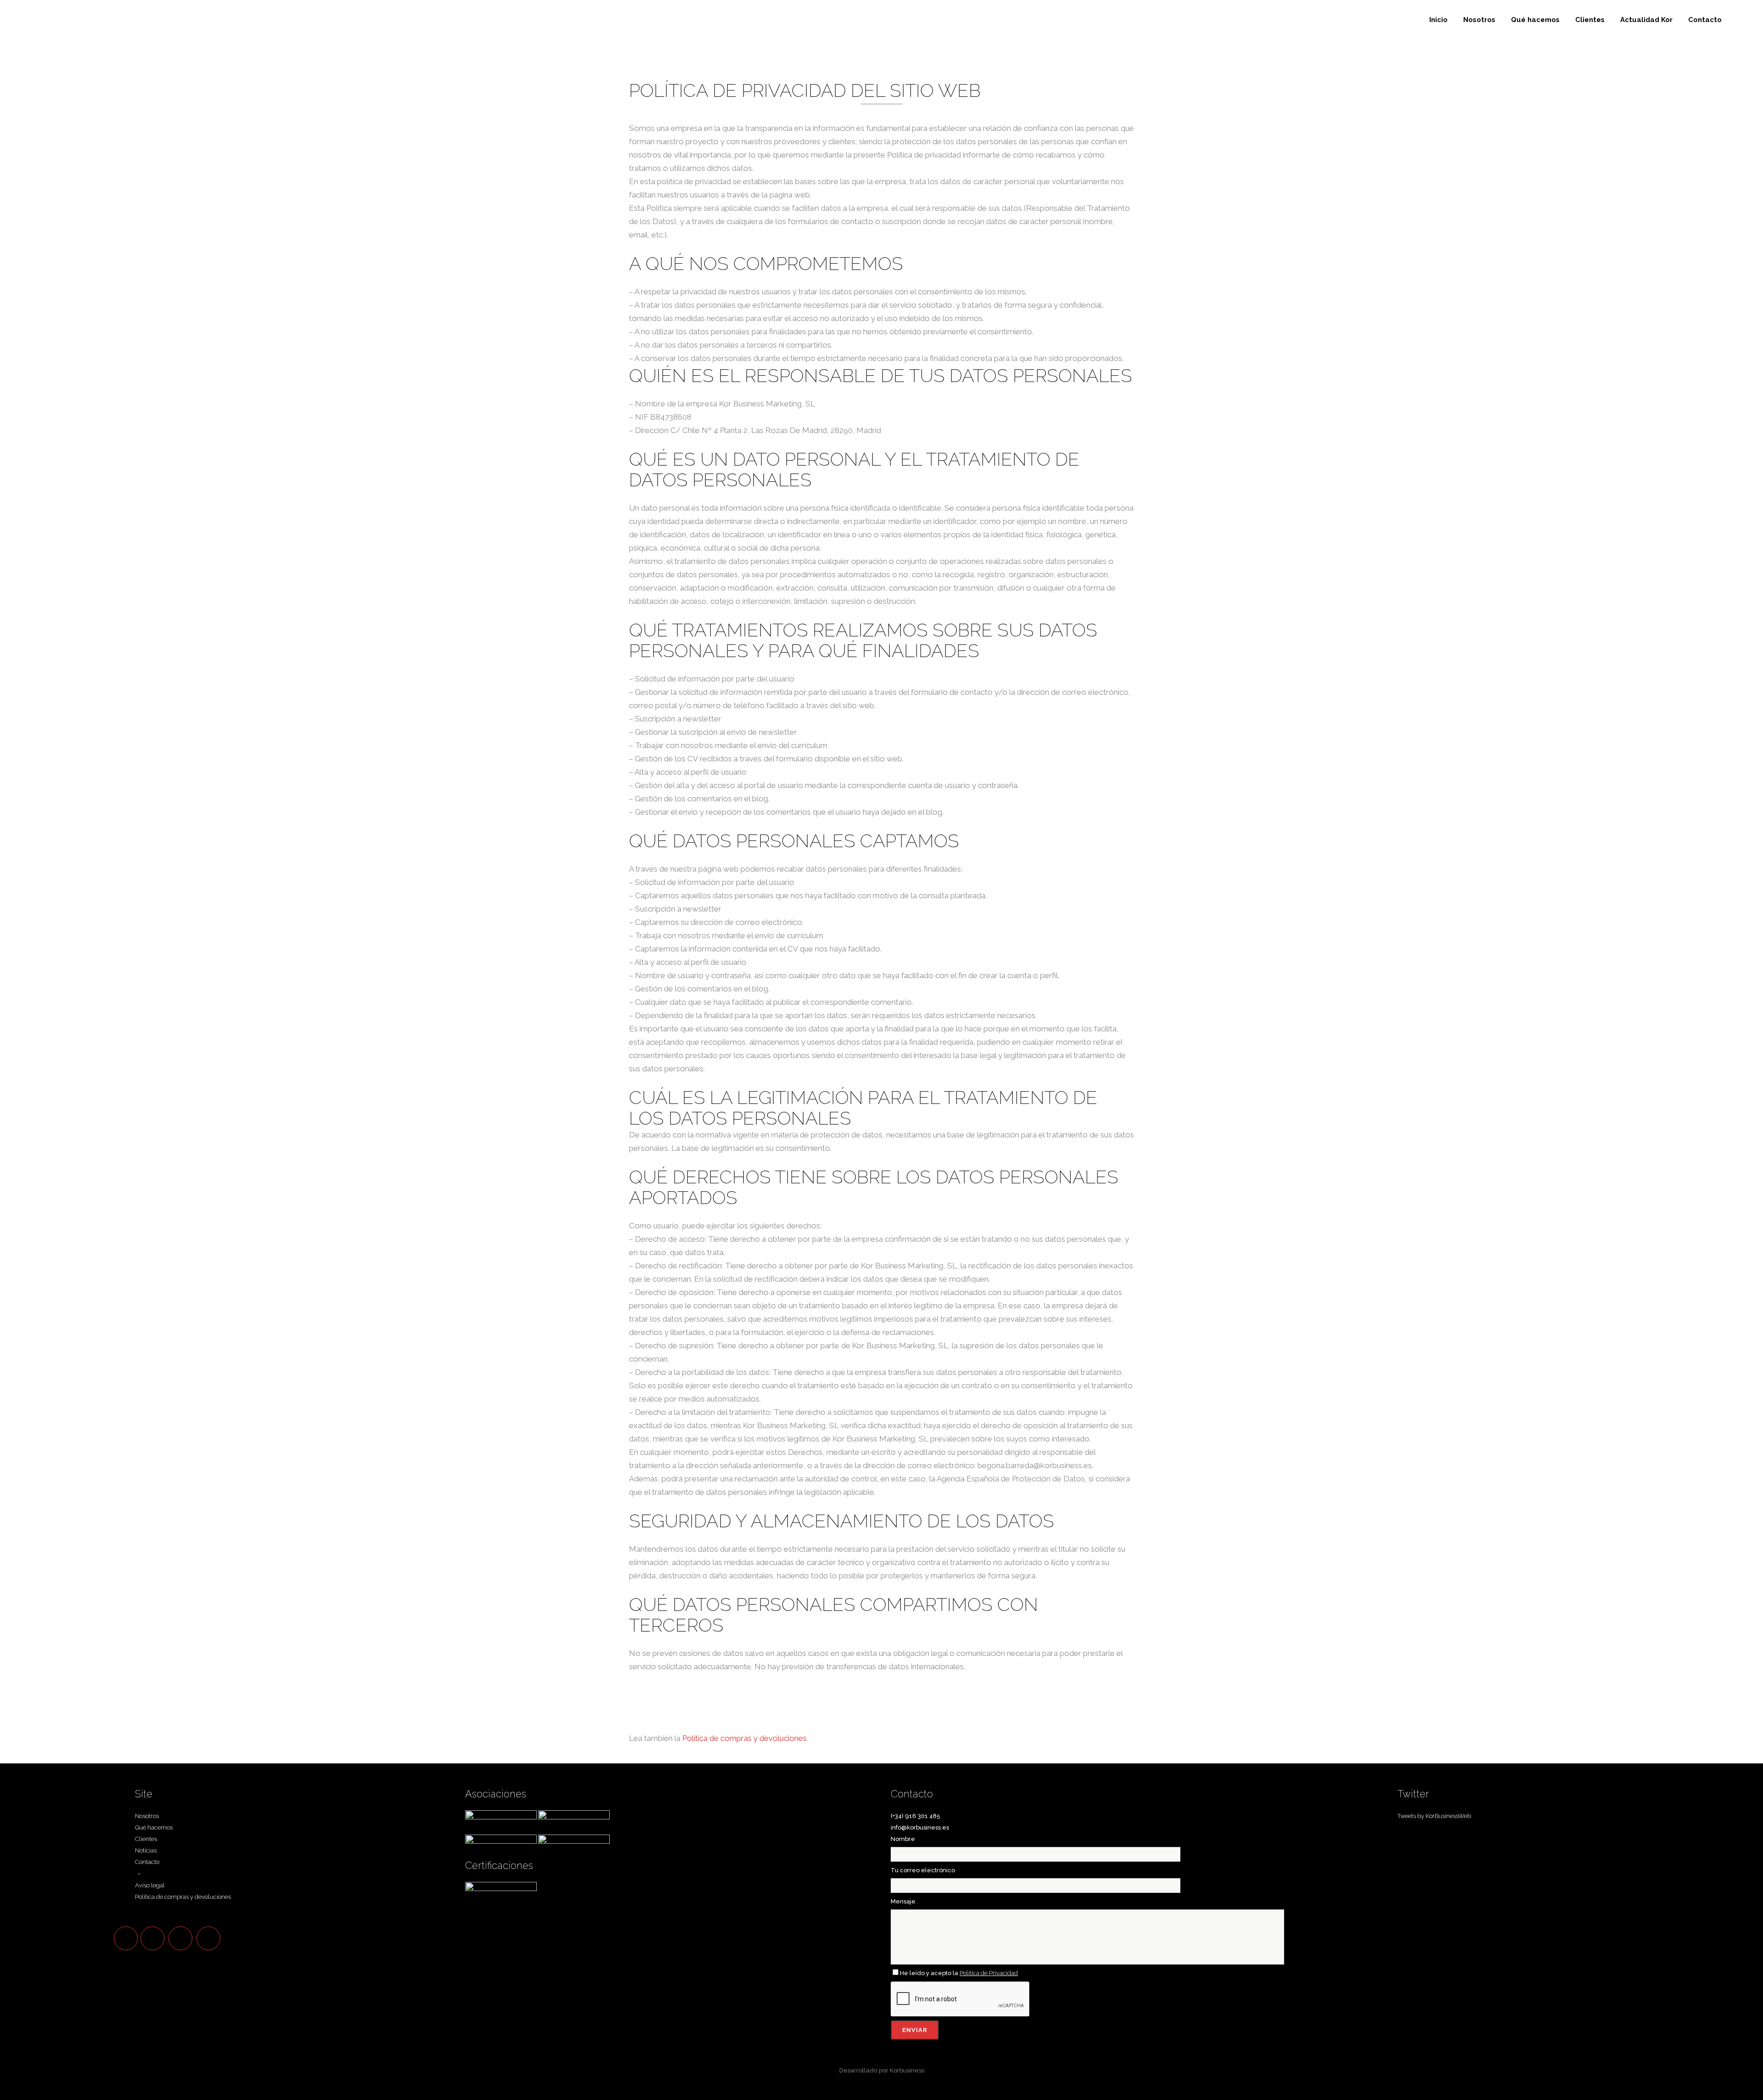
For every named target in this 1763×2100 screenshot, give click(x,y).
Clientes (146, 1839)
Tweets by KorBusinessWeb (1434, 1816)
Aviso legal (150, 1885)
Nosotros (147, 1816)
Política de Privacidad (989, 1973)
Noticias (146, 1850)
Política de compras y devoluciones (744, 1738)
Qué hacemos (154, 1827)
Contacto (147, 1862)
